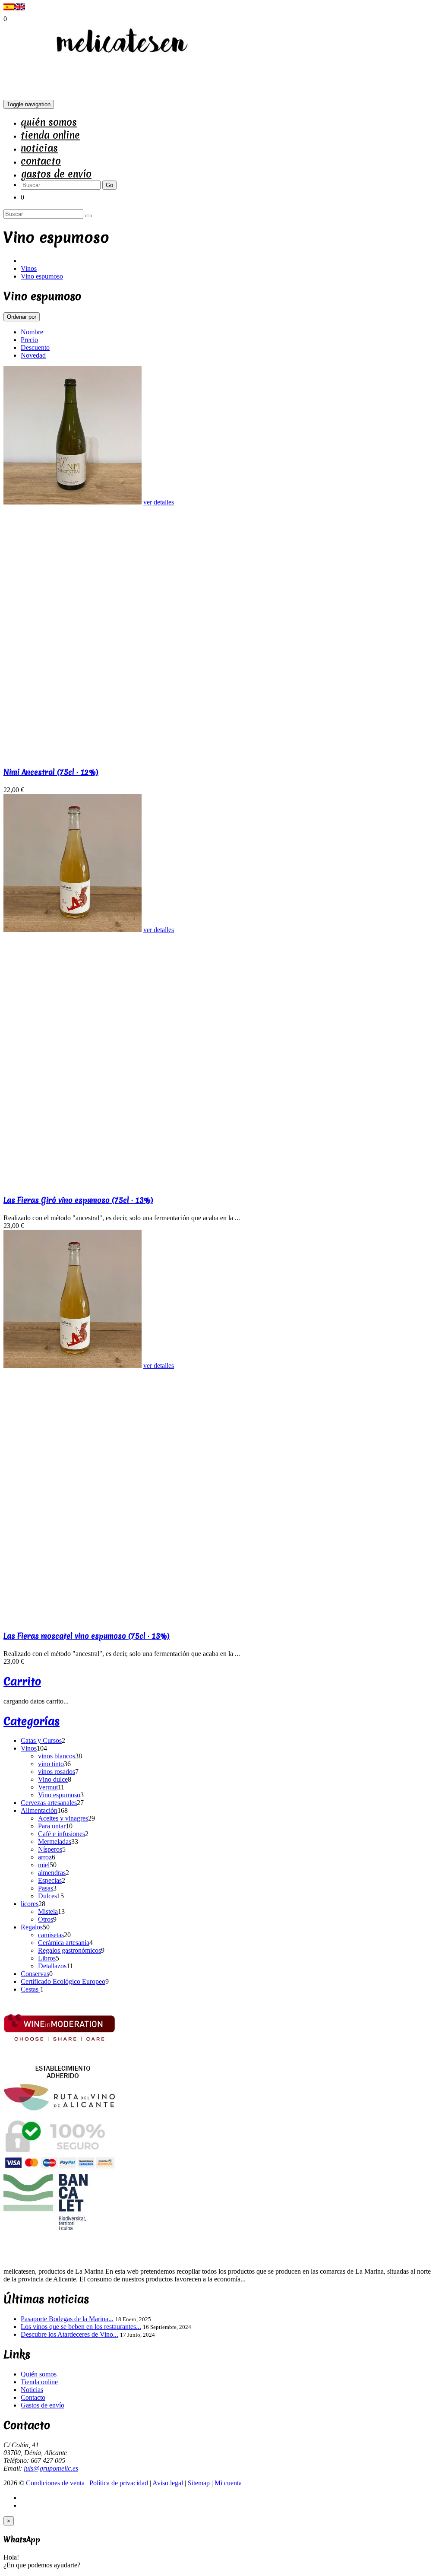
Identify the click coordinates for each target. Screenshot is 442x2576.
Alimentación (39, 1810)
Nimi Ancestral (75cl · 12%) (51, 772)
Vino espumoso (42, 276)
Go (109, 185)
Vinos (29, 268)
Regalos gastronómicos (69, 1950)
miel (44, 1865)
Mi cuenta (228, 2483)
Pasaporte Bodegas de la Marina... (67, 2319)
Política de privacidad (119, 2483)
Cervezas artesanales (49, 1803)
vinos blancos (57, 1756)
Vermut (48, 1787)
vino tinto (51, 1764)
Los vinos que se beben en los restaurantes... (81, 2327)
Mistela (48, 1911)
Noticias (39, 148)
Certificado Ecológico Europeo (63, 1981)
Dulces (47, 1896)
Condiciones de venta (55, 2483)
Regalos (32, 1927)
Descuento (35, 347)
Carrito (22, 1681)
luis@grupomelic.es (51, 2468)
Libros (47, 1958)
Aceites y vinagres (63, 1818)
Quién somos (49, 122)
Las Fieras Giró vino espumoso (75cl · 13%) (78, 1200)
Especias (50, 1880)
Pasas (46, 1888)
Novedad (33, 355)
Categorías (32, 1721)
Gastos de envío (56, 174)
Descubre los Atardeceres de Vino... (69, 2334)
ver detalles (159, 502)
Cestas (30, 1989)
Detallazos (52, 1966)
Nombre (32, 332)
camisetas (51, 1935)
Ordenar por (22, 317)
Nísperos (50, 1849)
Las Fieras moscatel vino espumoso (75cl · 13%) (87, 1636)
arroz (45, 1857)
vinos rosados (57, 1772)
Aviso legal (168, 2483)
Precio (29, 340)
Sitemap (199, 2483)
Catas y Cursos (41, 1740)
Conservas (35, 1974)
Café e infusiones (62, 1834)
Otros (46, 1919)
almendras (52, 1873)
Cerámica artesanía (64, 1943)
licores (30, 1904)
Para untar (52, 1826)
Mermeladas (55, 1842)
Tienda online (50, 135)
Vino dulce (53, 1779)
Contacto (41, 161)
